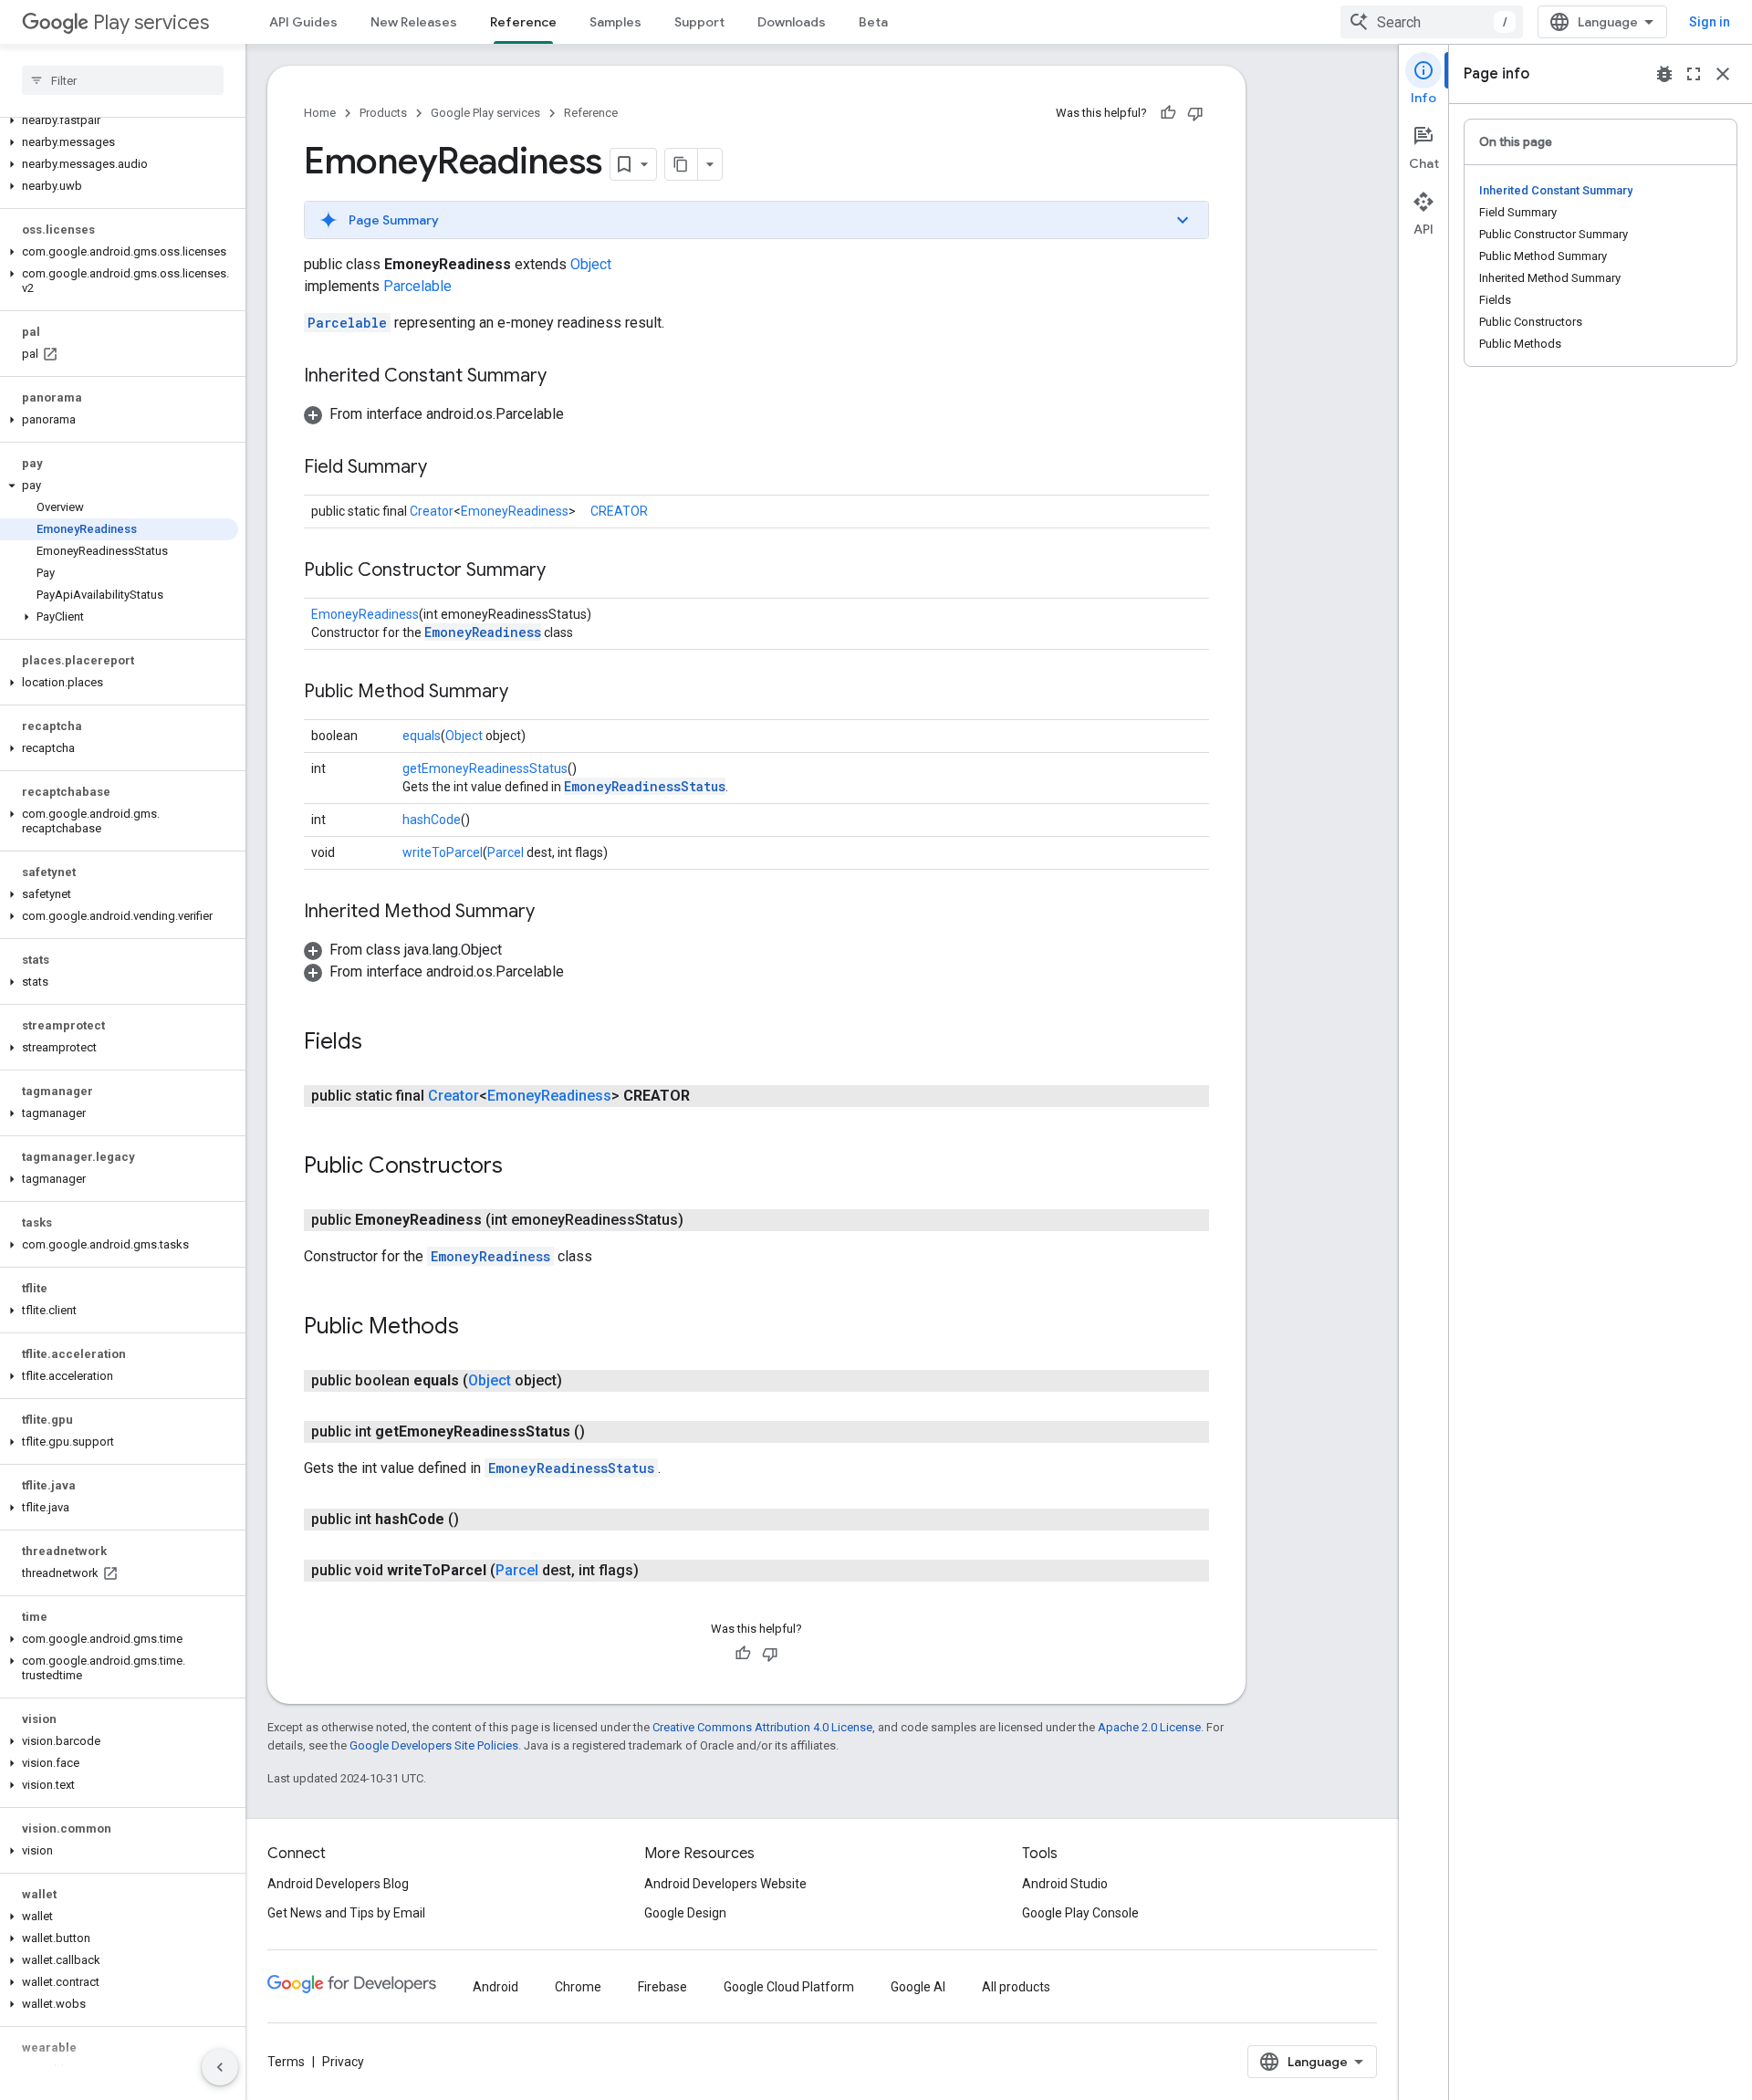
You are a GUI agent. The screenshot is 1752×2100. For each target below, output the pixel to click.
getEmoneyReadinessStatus (485, 768)
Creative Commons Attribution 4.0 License (762, 1727)
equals (422, 736)
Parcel (506, 852)
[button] (119, 120)
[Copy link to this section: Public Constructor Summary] (564, 571)
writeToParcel (443, 852)
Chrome (578, 1987)
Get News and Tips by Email (346, 1913)
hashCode (432, 820)
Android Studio (1065, 1884)
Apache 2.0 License (1149, 1727)
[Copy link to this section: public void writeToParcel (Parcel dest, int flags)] (657, 1571)
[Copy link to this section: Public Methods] (477, 1328)
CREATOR (619, 511)
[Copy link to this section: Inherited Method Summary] (553, 913)
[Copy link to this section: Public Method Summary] (527, 693)
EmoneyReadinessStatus (645, 786)
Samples (615, 22)
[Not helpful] (1195, 113)
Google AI (918, 1987)
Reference (523, 22)
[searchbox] (123, 80)
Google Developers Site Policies (434, 1745)
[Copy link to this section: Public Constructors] (521, 1167)
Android (495, 1987)
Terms (286, 2062)
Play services (151, 22)
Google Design (685, 1913)
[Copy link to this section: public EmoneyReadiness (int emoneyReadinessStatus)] (702, 1220)
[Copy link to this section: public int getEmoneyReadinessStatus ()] (603, 1432)
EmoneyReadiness (515, 511)
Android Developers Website (725, 1884)
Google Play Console (1080, 1913)
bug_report (1664, 74)
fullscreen (1694, 74)
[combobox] (1432, 22)
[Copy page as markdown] (682, 164)
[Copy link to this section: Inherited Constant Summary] (565, 377)
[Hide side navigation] (220, 2067)
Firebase (662, 1987)
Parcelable (417, 286)
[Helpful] (1168, 113)
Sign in (1710, 22)
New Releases (414, 22)
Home (320, 113)
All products (1016, 1987)
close (1723, 74)
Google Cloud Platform (789, 1987)
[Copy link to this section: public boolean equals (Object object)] (580, 1381)
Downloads (792, 22)
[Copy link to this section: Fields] (381, 1043)
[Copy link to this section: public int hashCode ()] (477, 1520)
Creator (432, 511)
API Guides (303, 22)
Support (699, 22)
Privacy (343, 2062)
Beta (873, 22)
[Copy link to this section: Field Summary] (445, 468)
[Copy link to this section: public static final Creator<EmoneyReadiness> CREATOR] (708, 1096)
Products (383, 113)
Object (591, 264)
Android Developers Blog (338, 1884)
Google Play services (485, 113)
